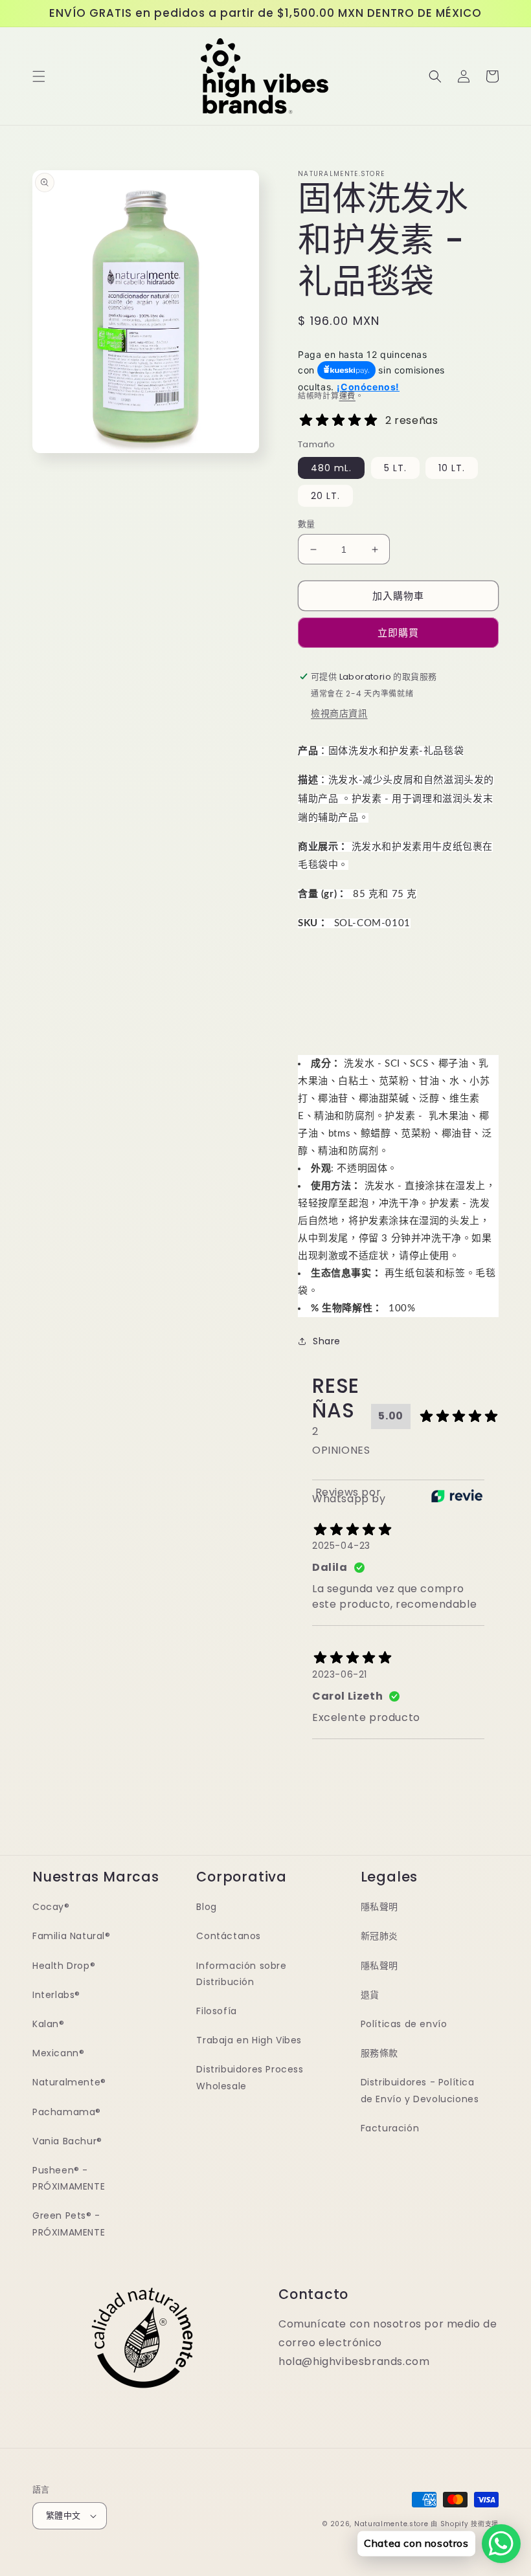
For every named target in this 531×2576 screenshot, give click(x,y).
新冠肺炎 (379, 1936)
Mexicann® (58, 2053)
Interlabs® (56, 1995)
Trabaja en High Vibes (249, 2040)
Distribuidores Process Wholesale (250, 2077)
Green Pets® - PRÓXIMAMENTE (69, 2224)
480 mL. (331, 468)
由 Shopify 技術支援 (465, 2524)
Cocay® (51, 1907)
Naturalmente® (69, 2082)
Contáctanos (229, 1936)
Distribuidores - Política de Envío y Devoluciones (420, 2090)
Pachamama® (67, 2112)
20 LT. (325, 496)
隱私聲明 (379, 1907)
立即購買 (398, 633)
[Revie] (457, 1496)
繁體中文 (63, 2515)
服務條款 (379, 2053)
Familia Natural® (72, 1936)
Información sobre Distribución (241, 1974)
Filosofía (216, 2011)
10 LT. (452, 468)
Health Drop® (64, 1966)
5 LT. (395, 468)
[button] (39, 76)
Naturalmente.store (391, 2524)
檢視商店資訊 (339, 713)
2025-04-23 (341, 1546)
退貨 (370, 1995)
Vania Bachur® (67, 2141)
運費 (347, 396)
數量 (307, 524)
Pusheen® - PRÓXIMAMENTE (69, 2178)
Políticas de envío (404, 2024)
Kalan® (49, 2024)
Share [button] (327, 1341)
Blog (206, 1907)
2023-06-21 (340, 1674)
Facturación (390, 2128)
